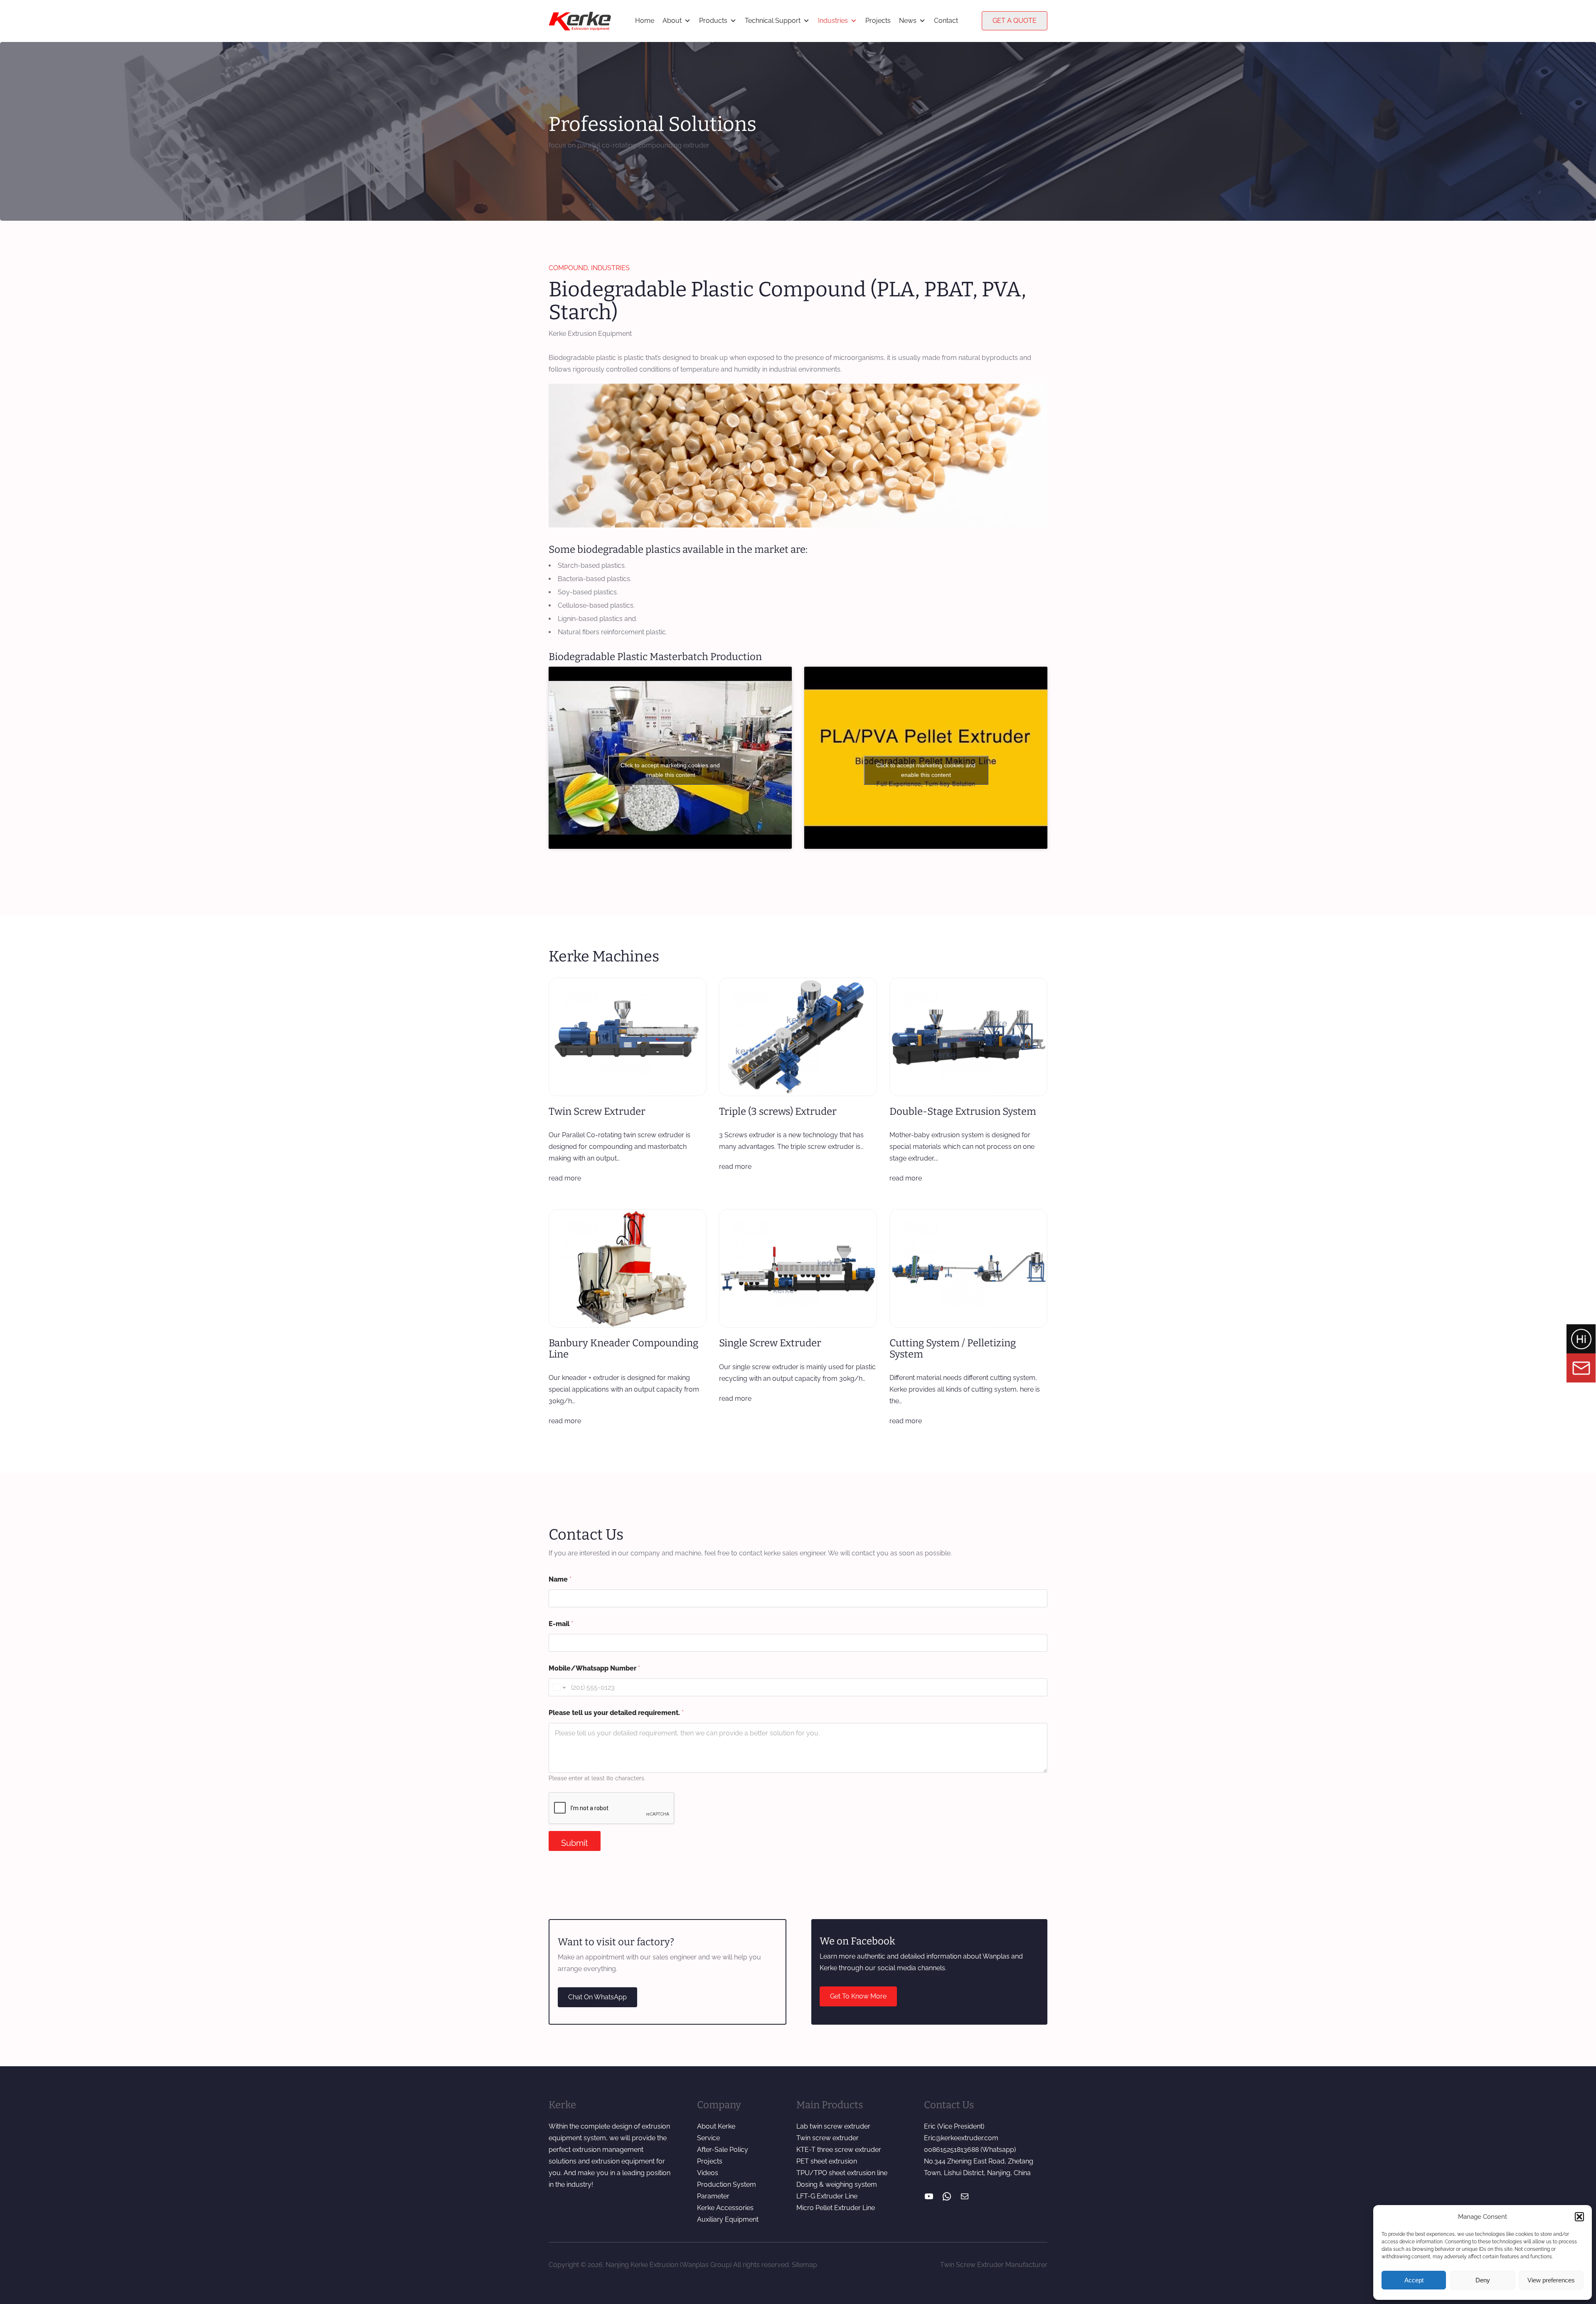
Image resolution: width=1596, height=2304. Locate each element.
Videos (708, 2173)
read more (565, 1178)
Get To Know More (858, 1996)
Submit (575, 1843)
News (908, 21)
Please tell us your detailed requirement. (616, 1713)
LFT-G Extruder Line (827, 2196)
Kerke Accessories (725, 2208)
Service (708, 2138)
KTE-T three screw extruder (839, 2150)
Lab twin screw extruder (833, 2126)
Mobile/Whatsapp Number (594, 1668)
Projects (878, 21)
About (672, 21)
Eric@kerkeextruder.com (961, 2138)
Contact (946, 21)
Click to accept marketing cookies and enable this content (670, 770)
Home (645, 21)
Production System (727, 2184)
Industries (833, 21)
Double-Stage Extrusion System (963, 1111)
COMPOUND (568, 268)
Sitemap (804, 2265)
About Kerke (716, 2126)
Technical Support (773, 21)
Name (560, 1579)
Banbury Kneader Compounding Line (623, 1349)
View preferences (1551, 2280)
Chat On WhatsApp (597, 1997)
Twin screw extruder (828, 2138)
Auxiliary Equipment (728, 2219)
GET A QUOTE (1015, 21)
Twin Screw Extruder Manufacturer (994, 2265)
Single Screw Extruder (770, 1343)
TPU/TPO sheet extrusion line (842, 2173)
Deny (1483, 2280)
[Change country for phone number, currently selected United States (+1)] (558, 1687)
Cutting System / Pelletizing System (953, 1349)
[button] (1579, 2217)
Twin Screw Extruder (597, 1111)
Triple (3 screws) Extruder (778, 1111)
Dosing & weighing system (837, 2184)
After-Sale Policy (723, 2150)
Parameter (713, 2196)
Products (713, 21)
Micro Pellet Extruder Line (836, 2208)
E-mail (561, 1624)
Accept (1414, 2280)
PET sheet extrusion (827, 2161)
